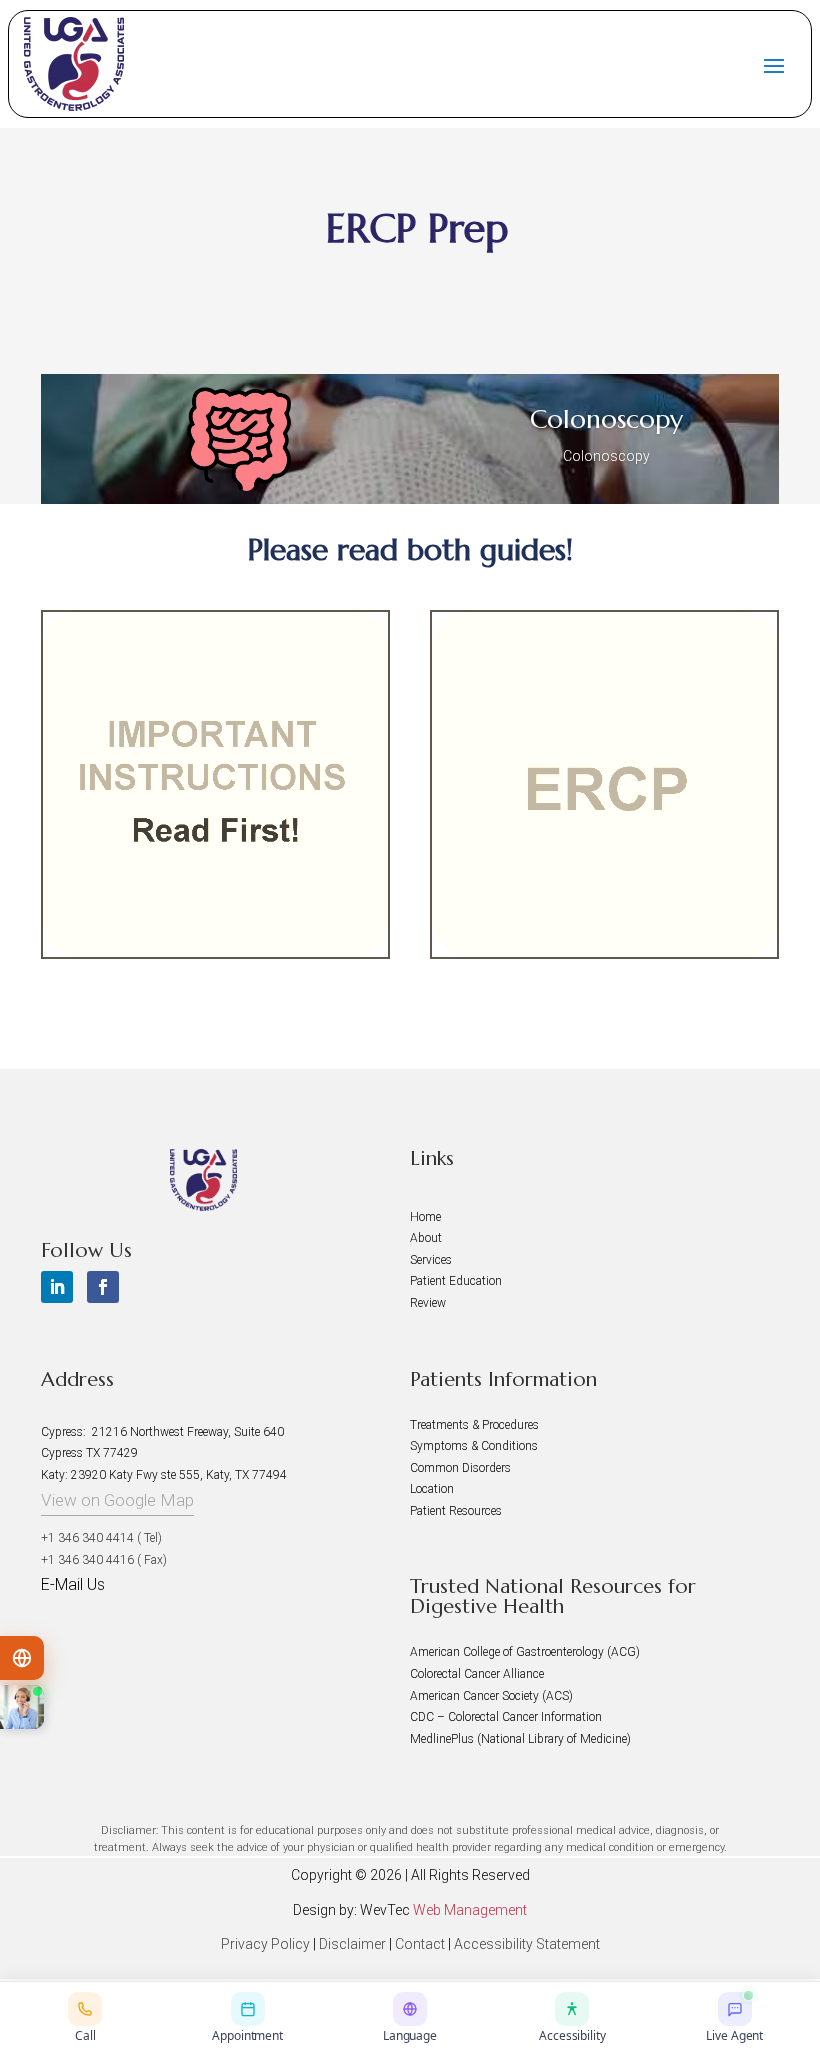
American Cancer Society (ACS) (491, 1696)
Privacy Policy (265, 1944)
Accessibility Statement (527, 1944)
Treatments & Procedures (474, 1425)
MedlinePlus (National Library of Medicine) (520, 1739)
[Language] (22, 1658)
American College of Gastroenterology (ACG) (525, 1652)
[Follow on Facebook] (103, 1287)
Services (431, 1260)
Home (425, 1217)
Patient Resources (456, 1511)
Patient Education (456, 1281)
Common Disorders (460, 1468)
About (426, 1238)
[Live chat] (22, 1707)
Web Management (470, 1910)
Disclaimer (352, 1944)
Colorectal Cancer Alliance (477, 1674)
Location (432, 1489)
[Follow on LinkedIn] (57, 1287)
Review (428, 1303)
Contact (420, 1944)
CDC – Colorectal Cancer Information (506, 1717)
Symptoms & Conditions (474, 1446)
